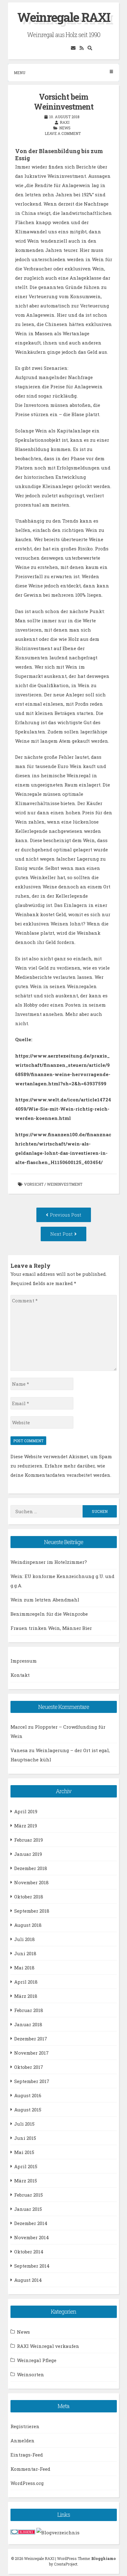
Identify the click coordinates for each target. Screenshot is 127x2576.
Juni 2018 (25, 1953)
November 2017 (31, 2053)
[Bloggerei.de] (23, 2532)
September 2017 (32, 2081)
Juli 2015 (24, 2124)
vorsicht (34, 1184)
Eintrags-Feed (27, 2455)
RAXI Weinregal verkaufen (48, 2346)
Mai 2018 (24, 1968)
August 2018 (28, 1925)
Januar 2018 (28, 2024)
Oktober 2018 (29, 1897)
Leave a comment (63, 133)
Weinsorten (31, 2374)
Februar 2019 (29, 1840)
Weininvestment (65, 1184)
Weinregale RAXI (64, 17)
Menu (20, 73)
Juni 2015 (25, 2138)
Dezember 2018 (31, 1868)
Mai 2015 (24, 2152)
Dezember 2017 (31, 2039)
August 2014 (28, 2280)
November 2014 (32, 2237)
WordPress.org (27, 2483)
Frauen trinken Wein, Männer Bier (51, 1628)
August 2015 (28, 2110)
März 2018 (26, 1996)
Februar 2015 (29, 2195)
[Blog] (58, 2532)
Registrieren (25, 2426)
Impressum (24, 1661)
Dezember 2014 (31, 2223)
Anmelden (23, 2440)
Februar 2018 (29, 2010)
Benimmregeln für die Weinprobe (49, 1614)
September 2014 (32, 2266)
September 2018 (32, 1911)
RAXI (65, 122)
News (65, 128)
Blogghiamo (104, 2558)
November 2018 (31, 1882)
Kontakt (20, 1675)
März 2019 (26, 1826)
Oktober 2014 (29, 2252)
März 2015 (26, 2181)
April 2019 (26, 1811)
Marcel (19, 1727)
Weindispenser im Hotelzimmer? (49, 1562)
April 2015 (26, 2166)
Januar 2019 (28, 1854)
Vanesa (19, 1750)
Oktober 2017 (29, 2067)
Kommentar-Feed (30, 2469)
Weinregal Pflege (37, 2360)
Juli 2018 (25, 1939)
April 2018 (26, 1982)
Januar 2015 (28, 2209)
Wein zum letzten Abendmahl (45, 1600)
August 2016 (28, 2095)
